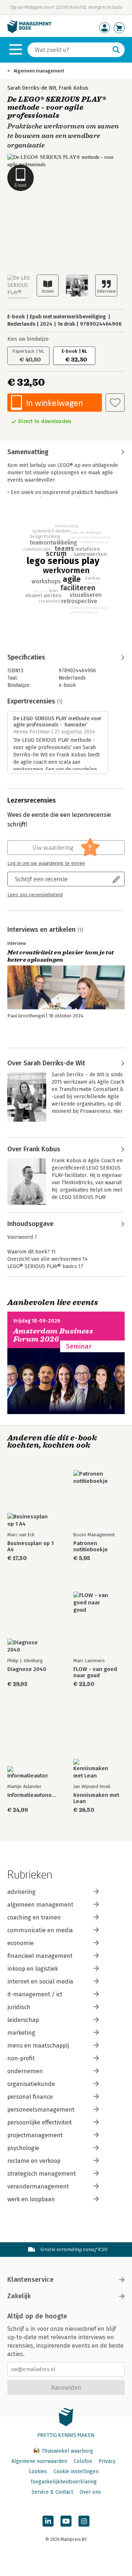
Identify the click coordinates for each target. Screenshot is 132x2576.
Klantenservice (30, 2280)
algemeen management (40, 1905)
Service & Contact (52, 2492)
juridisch (19, 2007)
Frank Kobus (74, 88)
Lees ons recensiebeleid (35, 895)
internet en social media (40, 1981)
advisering (21, 1892)
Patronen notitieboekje (91, 1547)
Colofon (83, 2461)
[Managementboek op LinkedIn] (48, 2521)
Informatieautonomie (33, 1795)
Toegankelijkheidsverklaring (63, 2482)
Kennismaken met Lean (96, 1798)
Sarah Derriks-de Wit (32, 88)
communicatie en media (40, 1930)
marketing (21, 2033)
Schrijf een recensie (41, 879)
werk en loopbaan (31, 2199)
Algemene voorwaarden (39, 2461)
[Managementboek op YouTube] (66, 2521)
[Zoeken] (116, 50)
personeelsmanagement (41, 2110)
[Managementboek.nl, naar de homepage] (29, 31)
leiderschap (23, 2020)
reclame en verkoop (34, 2161)
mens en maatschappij (38, 2046)
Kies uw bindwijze (28, 339)
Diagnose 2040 (27, 1669)
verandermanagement (38, 2186)
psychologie (23, 2148)
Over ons (90, 2492)
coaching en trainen (34, 1917)
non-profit (21, 2058)
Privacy (107, 2461)
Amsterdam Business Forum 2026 (53, 1335)
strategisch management (42, 2174)
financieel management (40, 1956)
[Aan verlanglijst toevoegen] (115, 403)
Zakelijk (19, 2296)
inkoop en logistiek (33, 1969)
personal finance (30, 2097)
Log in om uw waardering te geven (46, 863)
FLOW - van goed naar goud (95, 1672)
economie (21, 1943)
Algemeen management (39, 71)
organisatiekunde (31, 2084)
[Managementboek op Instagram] (84, 2521)
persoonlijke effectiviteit (40, 2122)
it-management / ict (35, 1994)
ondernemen (25, 2071)
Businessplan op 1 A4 (30, 1547)
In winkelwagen (54, 403)
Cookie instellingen (76, 2472)
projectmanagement (35, 2135)
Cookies (38, 2472)
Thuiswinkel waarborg (67, 2451)
